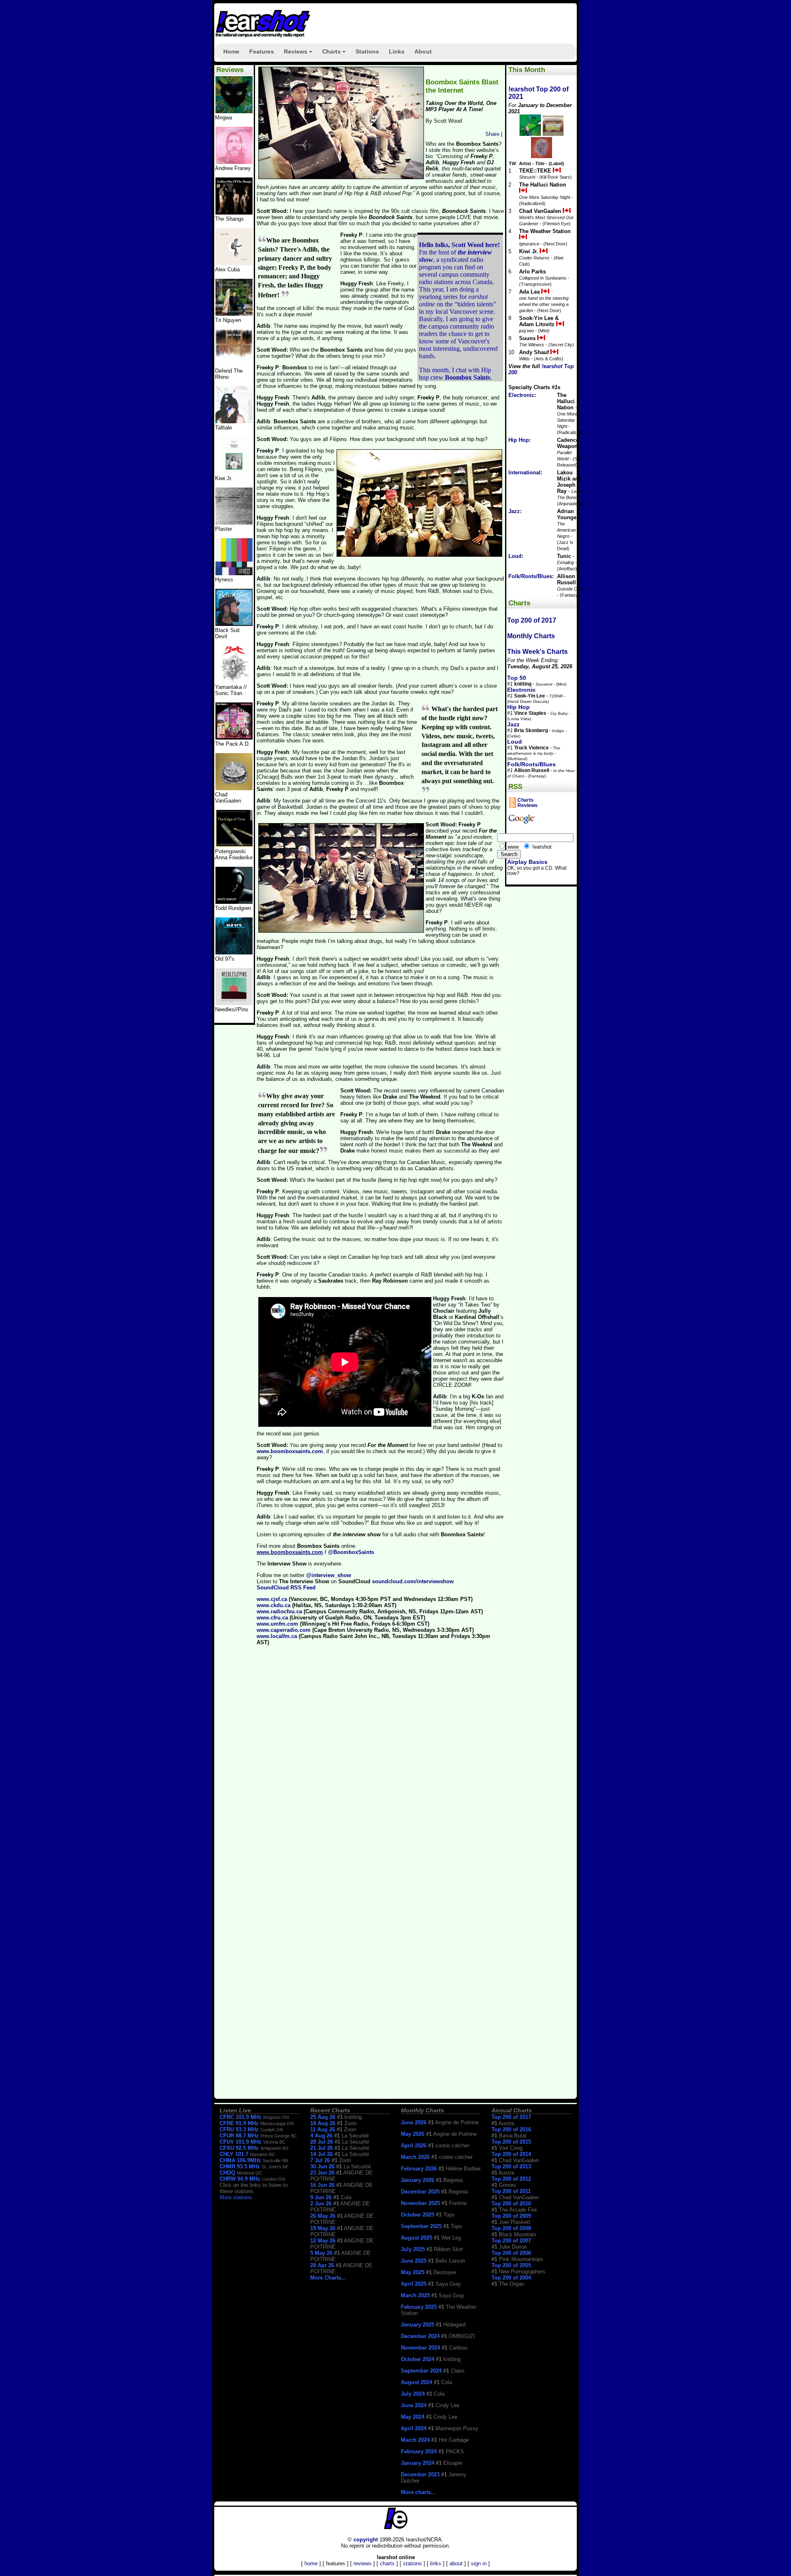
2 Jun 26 (321, 2204)
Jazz (514, 511)
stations (412, 2563)
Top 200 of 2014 (511, 2154)
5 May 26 (321, 2253)
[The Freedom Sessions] (234, 624)
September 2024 (421, 2371)
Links (397, 51)
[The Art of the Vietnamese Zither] (234, 314)
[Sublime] (234, 263)
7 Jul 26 (320, 2160)
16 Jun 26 (322, 2185)
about (456, 2563)
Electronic (521, 395)
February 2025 (419, 2307)
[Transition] (234, 523)
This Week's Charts (537, 652)
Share (492, 134)
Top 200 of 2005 (511, 2265)
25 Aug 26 (323, 2117)
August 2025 (417, 2238)
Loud (515, 556)
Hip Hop (519, 440)
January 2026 (418, 2180)
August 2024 (417, 2382)
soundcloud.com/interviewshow (413, 1581)
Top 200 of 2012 (511, 2179)
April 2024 (414, 2428)
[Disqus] (380, 1766)
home (311, 2563)
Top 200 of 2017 (532, 620)
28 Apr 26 (322, 2265)
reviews (363, 2563)
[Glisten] (234, 365)
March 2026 (415, 2157)
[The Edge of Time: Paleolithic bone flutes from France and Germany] (234, 845)
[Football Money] (234, 472)
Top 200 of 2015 (511, 2142)
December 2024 (420, 2336)
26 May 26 (323, 2216)
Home (231, 51)
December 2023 (420, 2474)
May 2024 (413, 2417)
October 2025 (418, 2215)
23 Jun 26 (322, 2173)
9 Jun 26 (321, 2197)
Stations (367, 51)
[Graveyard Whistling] (234, 953)
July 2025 (413, 2249)
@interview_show (329, 1575)
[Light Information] (234, 788)
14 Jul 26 (322, 2154)
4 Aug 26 (321, 2136)
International (524, 472)
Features (262, 51)
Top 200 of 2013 (511, 2166)
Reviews (299, 54)
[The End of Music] (234, 573)
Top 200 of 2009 (511, 2216)
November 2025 (420, 2203)
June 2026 (414, 2122)
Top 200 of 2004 (511, 2278)
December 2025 (420, 2192)
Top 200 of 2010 (511, 2204)
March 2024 (415, 2440)
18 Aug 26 (323, 2123)
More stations (236, 2197)
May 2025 (413, 2272)
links (436, 2563)
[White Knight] (234, 902)
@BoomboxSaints (351, 1552)
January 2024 (418, 2463)
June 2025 (414, 2261)
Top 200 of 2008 (511, 2228)
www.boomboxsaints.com (290, 1451)
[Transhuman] (234, 162)
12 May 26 (323, 2241)
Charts (335, 54)
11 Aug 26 (323, 2129)
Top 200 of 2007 (511, 2241)
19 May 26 (323, 2228)
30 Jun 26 (322, 2166)
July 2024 (413, 2394)
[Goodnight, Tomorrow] (234, 1003)
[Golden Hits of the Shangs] (234, 213)
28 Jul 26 (322, 2142)
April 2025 (414, 2284)
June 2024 (414, 2405)
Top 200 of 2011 (511, 2191)
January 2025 (418, 2325)
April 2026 (414, 2145)
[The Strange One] (234, 111)
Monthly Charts (531, 636)
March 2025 (415, 2295)
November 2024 (420, 2348)
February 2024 (419, 2451)
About (423, 51)
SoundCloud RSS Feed (286, 1588)
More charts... (418, 2492)
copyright (366, 2540)
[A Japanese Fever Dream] (234, 421)
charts (387, 2563)
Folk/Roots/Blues (530, 576)
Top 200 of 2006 (511, 2253)
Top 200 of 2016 (511, 2129)
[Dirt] (234, 681)
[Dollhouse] (234, 738)
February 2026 (419, 2169)
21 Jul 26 (322, 2148)
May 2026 (413, 2134)
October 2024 (418, 2359)
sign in (479, 2563)
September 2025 (421, 2226)
